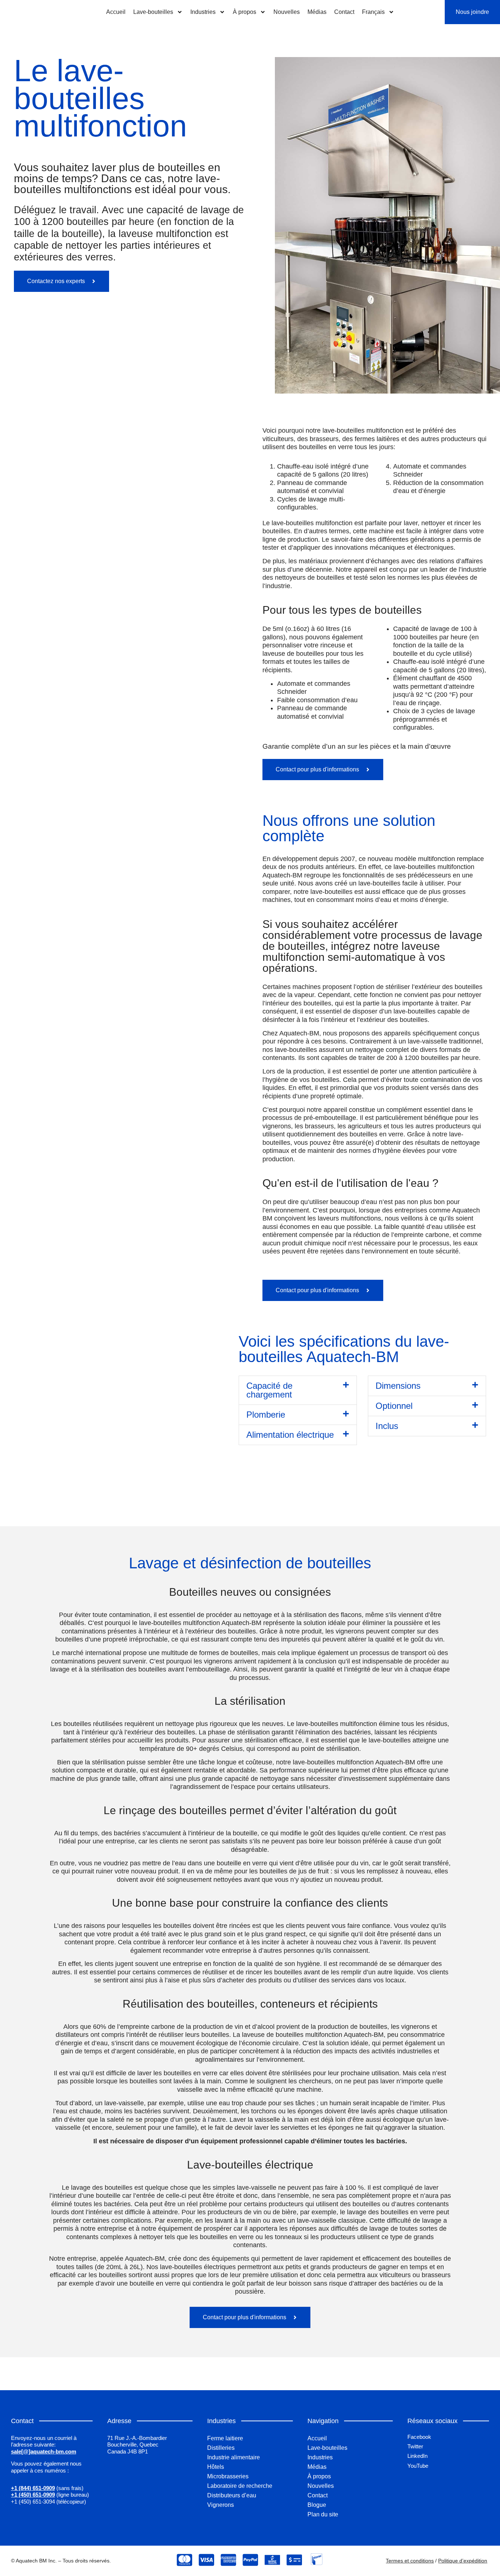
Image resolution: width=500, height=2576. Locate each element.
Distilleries (221, 2448)
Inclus (387, 1426)
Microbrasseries (228, 2476)
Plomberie (266, 1415)
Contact (344, 12)
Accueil (116, 12)
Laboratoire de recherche (240, 2486)
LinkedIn (417, 2456)
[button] (298, 1390)
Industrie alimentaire (234, 2457)
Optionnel (394, 1406)
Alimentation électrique (290, 1435)
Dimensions (398, 1386)
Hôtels (216, 2467)
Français (373, 12)
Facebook (419, 2437)
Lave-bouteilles (153, 12)
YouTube (418, 2466)
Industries (203, 12)
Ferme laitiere (225, 2438)
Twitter (415, 2446)
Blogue (317, 2505)
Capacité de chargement (269, 1390)
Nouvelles (287, 12)
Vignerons (221, 2505)
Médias (317, 12)
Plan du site (323, 2514)
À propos (245, 12)
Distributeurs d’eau (232, 2495)
